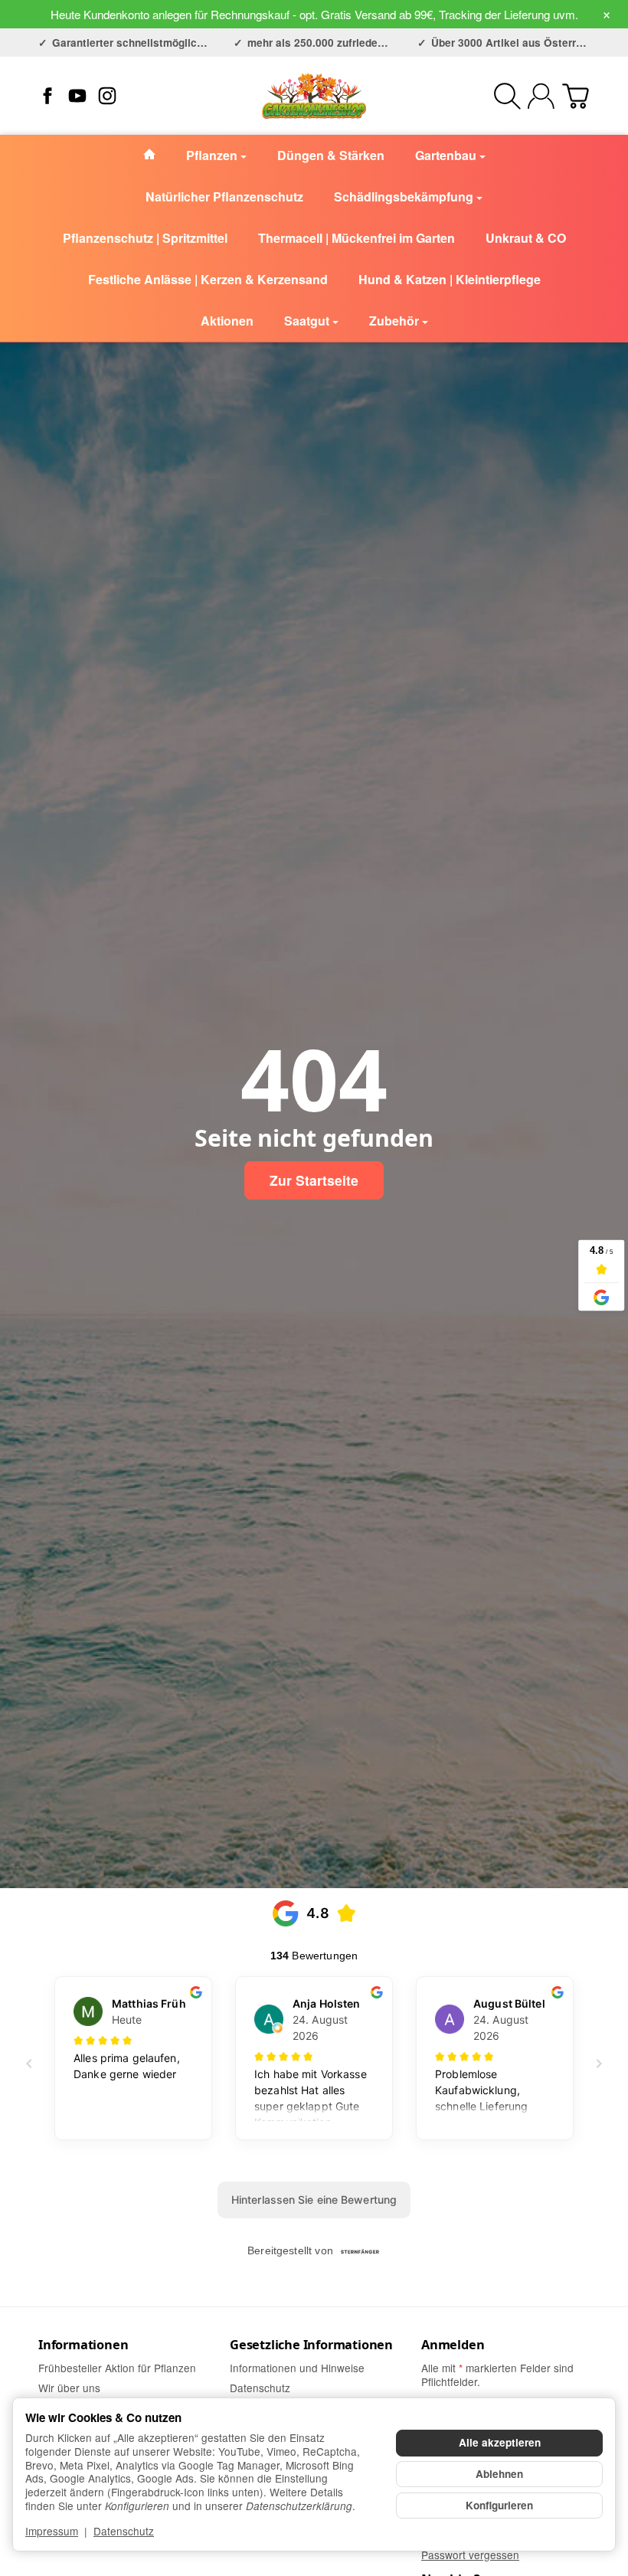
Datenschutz (124, 2531)
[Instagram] (107, 96)
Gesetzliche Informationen (311, 2345)
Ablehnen (499, 2474)
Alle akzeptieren (500, 2442)
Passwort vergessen (470, 2555)
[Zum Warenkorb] (576, 96)
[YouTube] (77, 96)
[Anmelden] (541, 96)
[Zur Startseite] (314, 96)
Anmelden (453, 2345)
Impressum (52, 2531)
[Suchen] (507, 96)
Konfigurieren (499, 2505)
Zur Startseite (314, 1180)
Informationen (83, 2345)
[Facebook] (47, 96)
